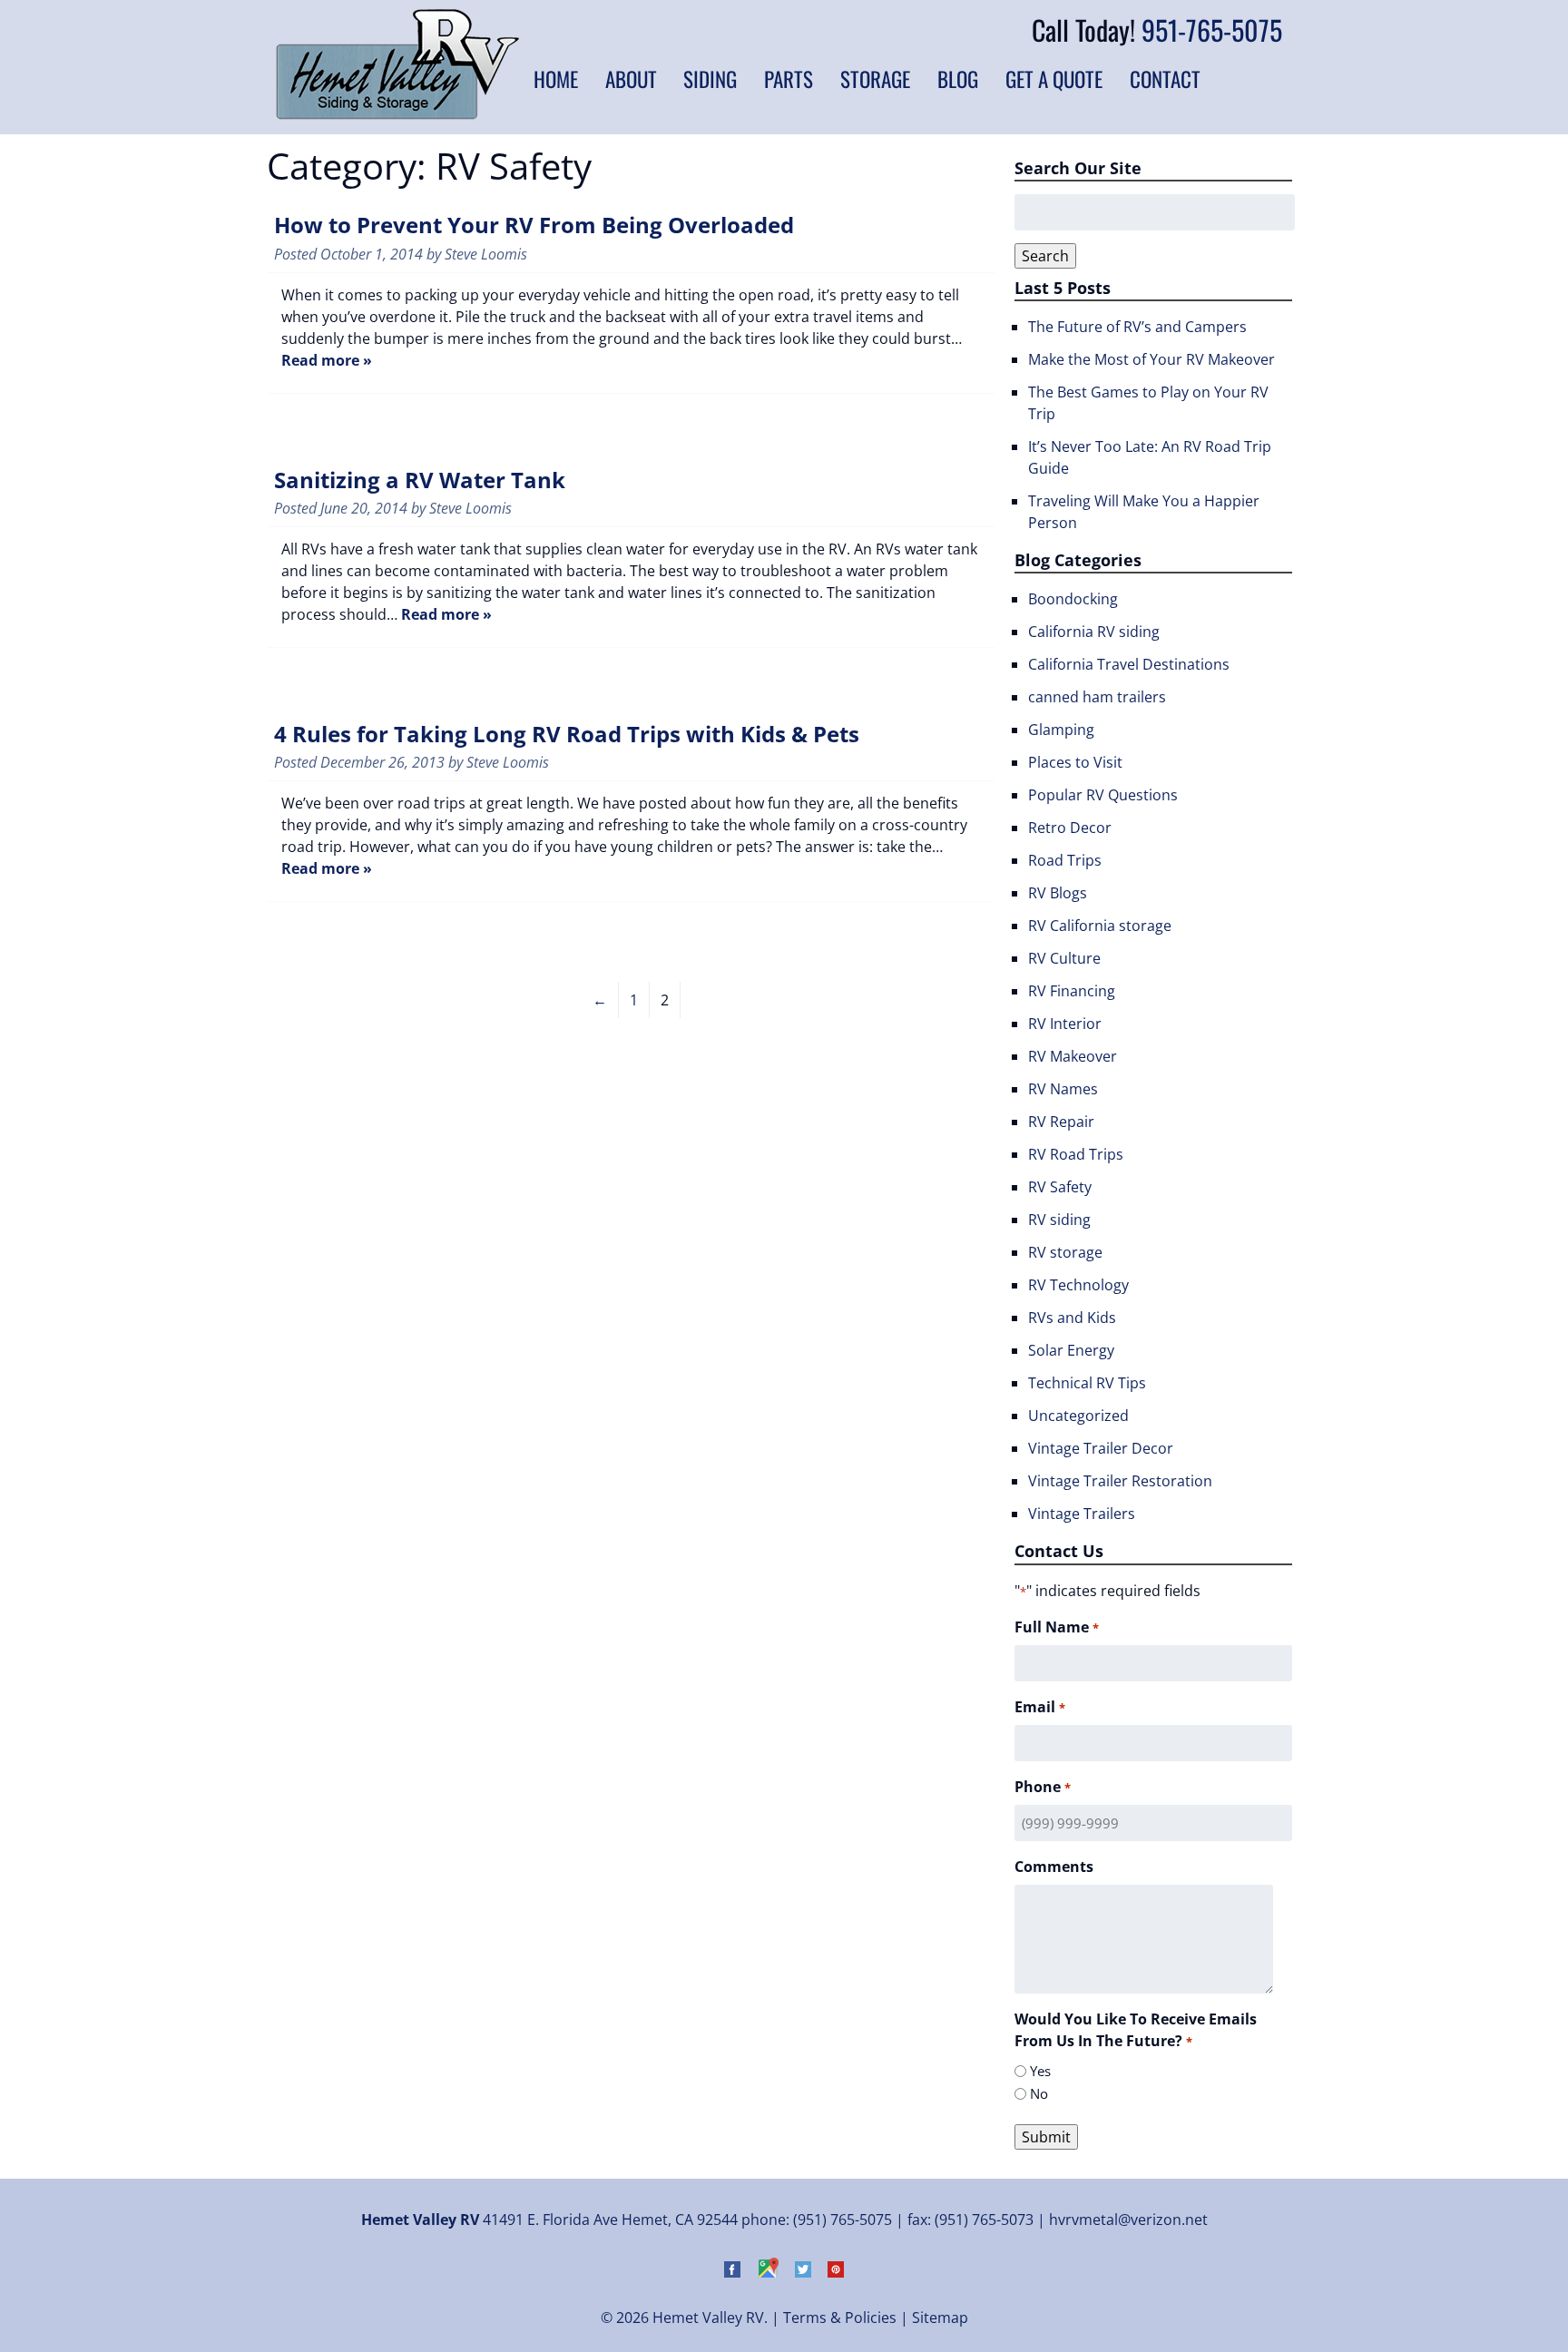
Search (1045, 256)
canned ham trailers (1097, 697)
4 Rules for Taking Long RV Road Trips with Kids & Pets (567, 734)
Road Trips (1065, 860)
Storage (875, 79)
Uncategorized (1078, 1416)
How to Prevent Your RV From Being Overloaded (534, 225)
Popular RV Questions (1103, 795)
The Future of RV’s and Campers (1137, 327)
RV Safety (1060, 1187)
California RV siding (1094, 632)
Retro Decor (1070, 828)
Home (556, 79)
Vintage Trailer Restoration (1120, 1481)
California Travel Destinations (1129, 664)
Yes (1040, 2071)
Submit (1046, 2137)
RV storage (1065, 1252)
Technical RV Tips (1087, 1383)
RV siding (1059, 1220)
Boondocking (1073, 599)
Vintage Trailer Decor (1101, 1448)
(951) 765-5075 (843, 2220)
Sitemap (940, 2318)
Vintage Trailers (1082, 1514)
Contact (1165, 79)
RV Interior (1065, 1024)
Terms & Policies (840, 2318)
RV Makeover (1073, 1056)
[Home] (397, 114)
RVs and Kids (1072, 1318)
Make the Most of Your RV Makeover (1151, 359)
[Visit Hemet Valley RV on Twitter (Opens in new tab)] (803, 2272)
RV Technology (1078, 1285)
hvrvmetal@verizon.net (1128, 2220)
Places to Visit (1075, 762)
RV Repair (1061, 1122)
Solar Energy (1071, 1350)
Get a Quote (1054, 79)
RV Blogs (1058, 893)
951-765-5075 (1212, 29)
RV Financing (1072, 991)
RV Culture (1064, 958)
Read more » (327, 360)
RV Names (1063, 1089)
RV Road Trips (1076, 1154)
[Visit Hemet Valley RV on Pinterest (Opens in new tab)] (836, 2272)
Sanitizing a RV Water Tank (420, 480)
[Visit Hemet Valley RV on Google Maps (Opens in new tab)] (768, 2272)
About (631, 79)
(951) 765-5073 (984, 2220)
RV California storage (1100, 926)
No (1039, 2093)
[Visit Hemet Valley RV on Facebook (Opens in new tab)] (732, 2272)
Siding (710, 79)
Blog (958, 79)
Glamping (1061, 730)
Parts (789, 79)
